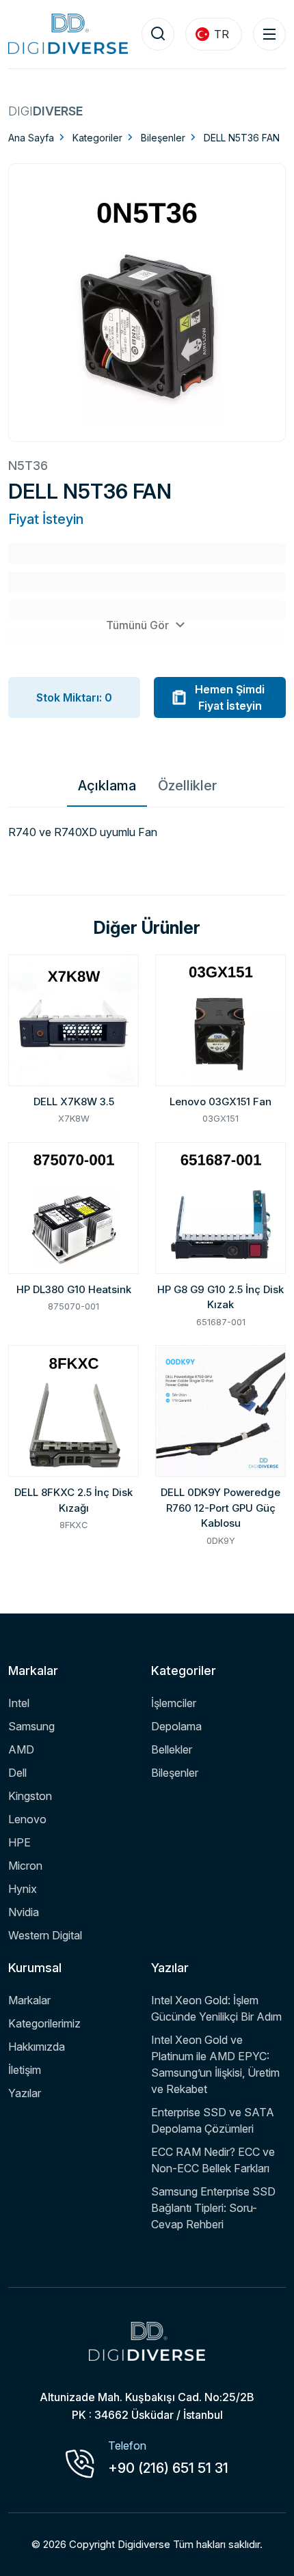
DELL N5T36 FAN (242, 138)
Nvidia (24, 1912)
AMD (21, 1749)
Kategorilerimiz (44, 2023)
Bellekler (172, 1749)
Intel (19, 1703)
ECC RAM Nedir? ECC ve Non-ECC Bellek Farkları (213, 2160)
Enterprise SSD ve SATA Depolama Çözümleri (213, 2120)
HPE (19, 1842)
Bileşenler (163, 138)
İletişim (25, 2070)
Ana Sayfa (31, 138)
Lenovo (27, 1819)
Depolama (176, 1726)
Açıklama (107, 786)
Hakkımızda (37, 2047)
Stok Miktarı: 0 (74, 697)
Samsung (31, 1726)
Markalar (29, 2000)
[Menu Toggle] (269, 34)
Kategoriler (97, 138)
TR (222, 34)
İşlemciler (174, 1703)
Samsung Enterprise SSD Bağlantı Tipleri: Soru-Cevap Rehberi (213, 2208)
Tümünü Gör (139, 625)
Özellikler (187, 786)
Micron (25, 1866)
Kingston (30, 1796)
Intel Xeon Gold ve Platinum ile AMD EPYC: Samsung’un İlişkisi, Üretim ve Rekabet (215, 2064)
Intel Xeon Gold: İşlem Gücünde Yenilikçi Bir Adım (216, 2008)
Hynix (23, 1889)
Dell (17, 1773)
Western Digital (45, 1935)
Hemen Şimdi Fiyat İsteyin (230, 697)
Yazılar (25, 2093)
